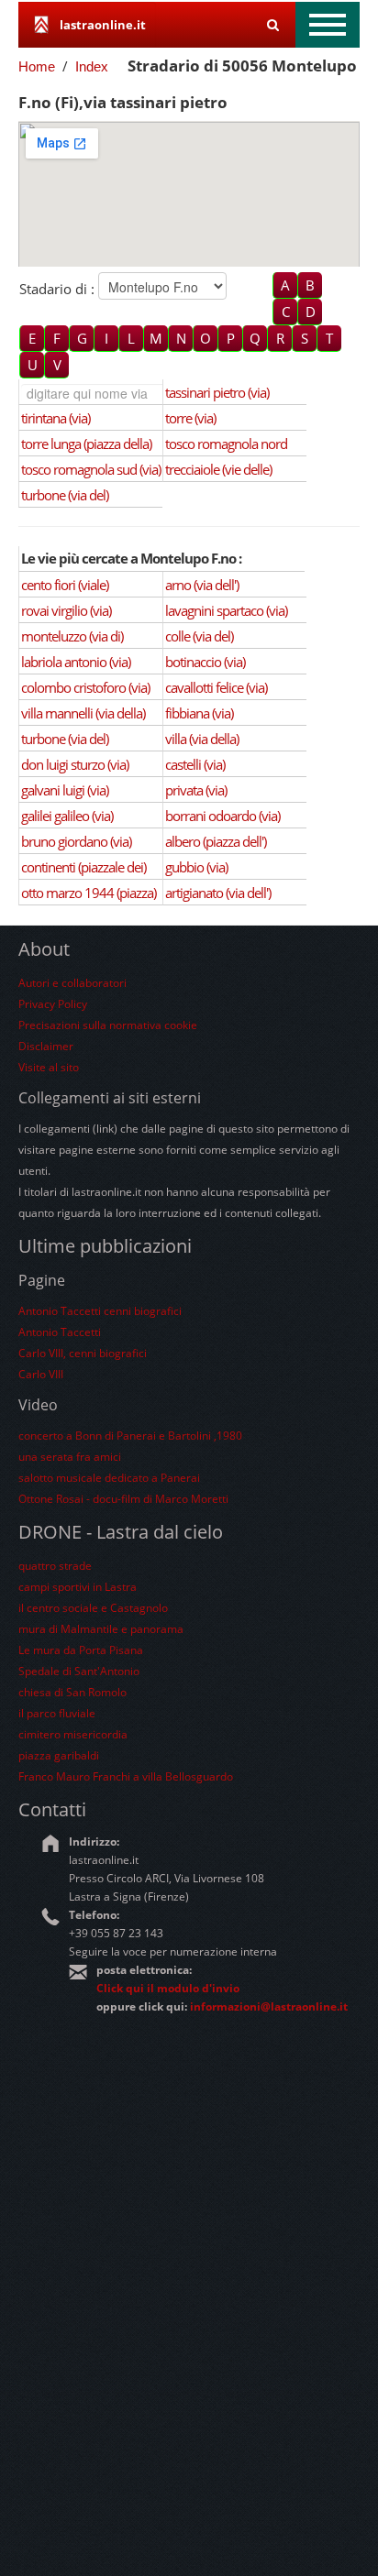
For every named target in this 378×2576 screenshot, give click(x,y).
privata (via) (196, 790)
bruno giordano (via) (76, 841)
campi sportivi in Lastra (78, 1587)
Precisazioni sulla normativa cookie (108, 1025)
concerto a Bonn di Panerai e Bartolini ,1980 (130, 1436)
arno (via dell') (202, 585)
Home (37, 66)
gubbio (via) (196, 867)
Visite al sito (49, 1067)
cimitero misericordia (73, 1734)
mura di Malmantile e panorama (101, 1629)
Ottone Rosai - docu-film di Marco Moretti (123, 1499)
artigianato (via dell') (218, 893)
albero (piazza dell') (216, 841)
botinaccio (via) (205, 662)
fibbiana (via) (199, 713)
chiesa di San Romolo (72, 1692)
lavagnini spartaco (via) (226, 610)
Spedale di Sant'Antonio (79, 1671)
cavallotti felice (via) (216, 687)
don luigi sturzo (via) (75, 764)
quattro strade (55, 1566)
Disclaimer (46, 1046)
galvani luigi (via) (65, 790)
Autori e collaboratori (72, 983)
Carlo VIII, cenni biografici (83, 1353)
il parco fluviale (57, 1713)
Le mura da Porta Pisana (81, 1650)
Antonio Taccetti (60, 1332)
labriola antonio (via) (76, 662)
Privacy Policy (53, 1004)
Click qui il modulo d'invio (168, 1988)
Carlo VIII (41, 1374)
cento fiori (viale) (65, 585)
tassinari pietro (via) (217, 392)
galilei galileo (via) (67, 816)
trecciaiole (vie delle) (218, 469)
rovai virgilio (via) (66, 610)
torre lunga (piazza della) (86, 444)
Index (92, 66)
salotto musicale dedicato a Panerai (109, 1478)
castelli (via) (195, 764)
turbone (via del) (65, 495)
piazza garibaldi (59, 1755)
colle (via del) (199, 636)
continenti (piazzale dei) (83, 867)
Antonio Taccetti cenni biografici (100, 1311)
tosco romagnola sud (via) (91, 469)
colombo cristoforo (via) (85, 687)
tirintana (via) (56, 418)
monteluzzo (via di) (72, 636)
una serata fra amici (70, 1457)
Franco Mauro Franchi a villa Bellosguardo (126, 1776)
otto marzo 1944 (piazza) (89, 893)
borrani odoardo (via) (222, 816)
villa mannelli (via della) (83, 713)
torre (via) (190, 418)
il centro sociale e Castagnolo (93, 1608)
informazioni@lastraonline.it (269, 2006)
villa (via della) (202, 739)
